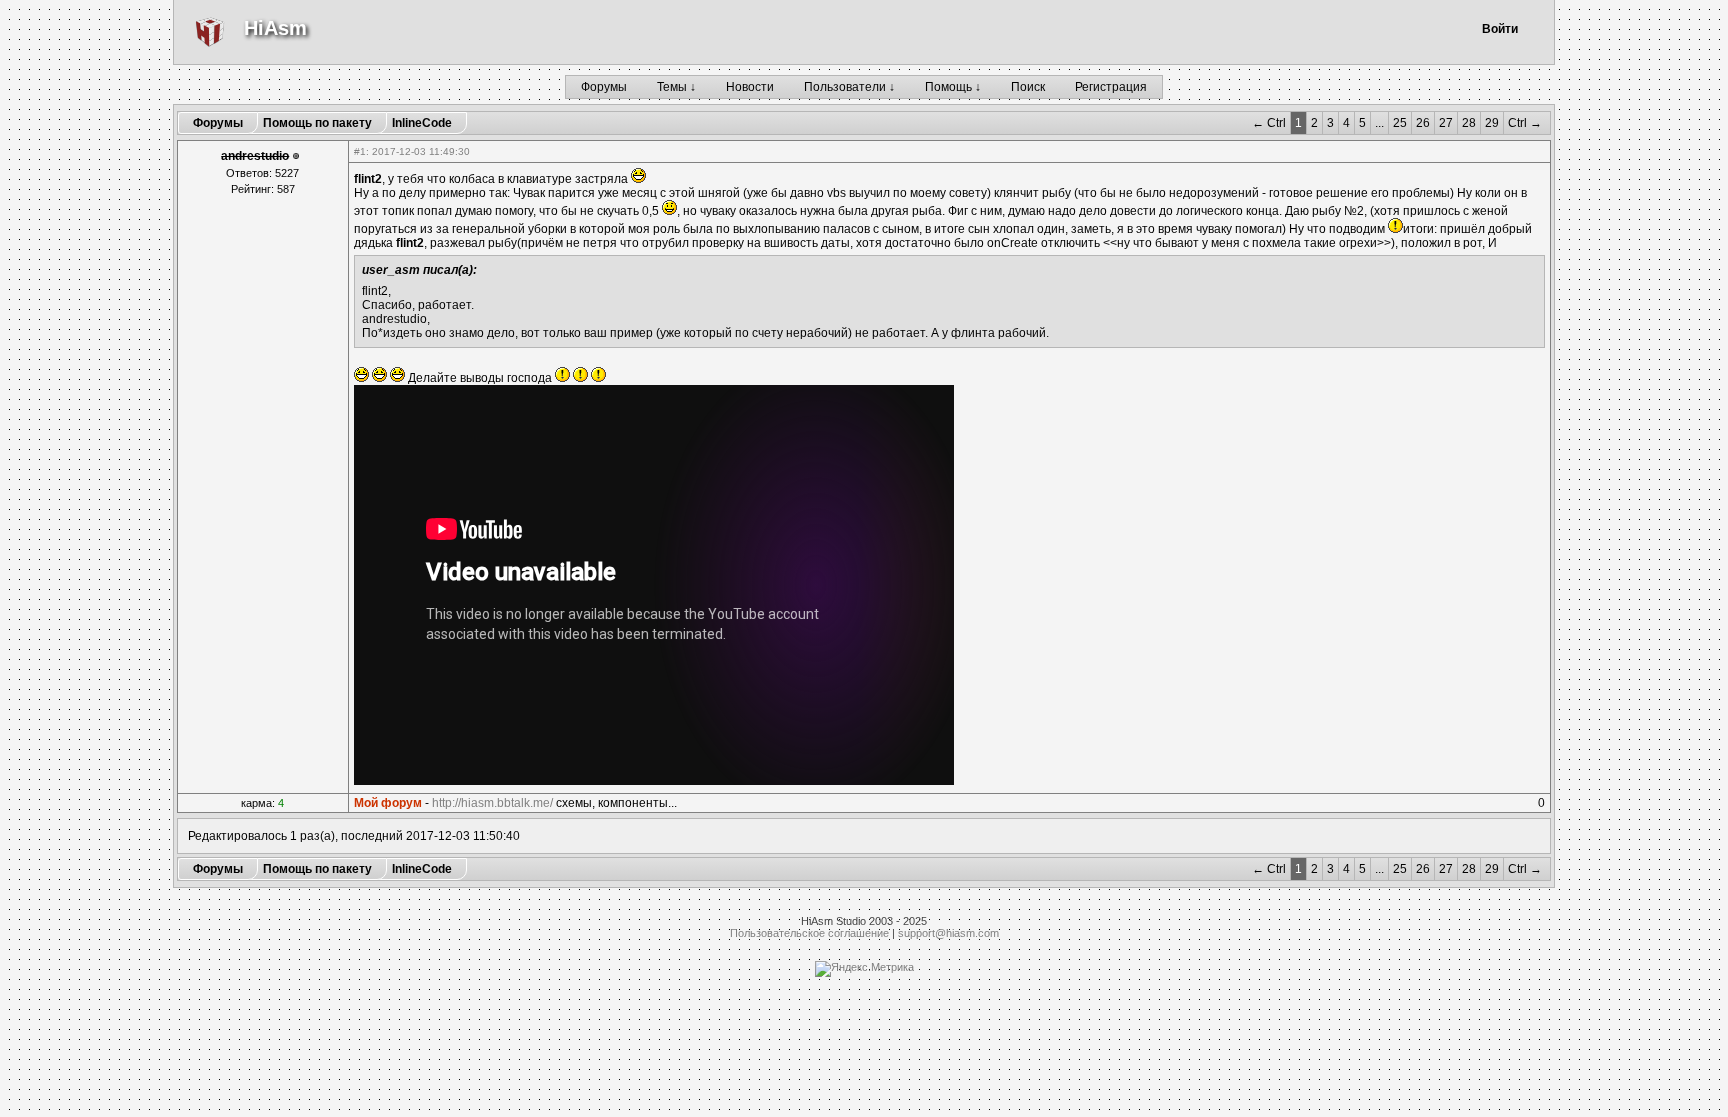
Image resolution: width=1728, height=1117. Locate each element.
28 (1469, 123)
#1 (360, 151)
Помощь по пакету (317, 123)
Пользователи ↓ (849, 87)
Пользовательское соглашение (809, 933)
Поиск (1028, 87)
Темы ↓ (676, 87)
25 (1400, 123)
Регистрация (1111, 87)
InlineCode (422, 123)
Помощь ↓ (953, 87)
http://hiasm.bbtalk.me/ (492, 803)
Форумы (604, 87)
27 (1446, 123)
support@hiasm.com (948, 933)
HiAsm (275, 28)
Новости (750, 87)
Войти (1500, 29)
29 (1492, 123)
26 (1423, 123)
